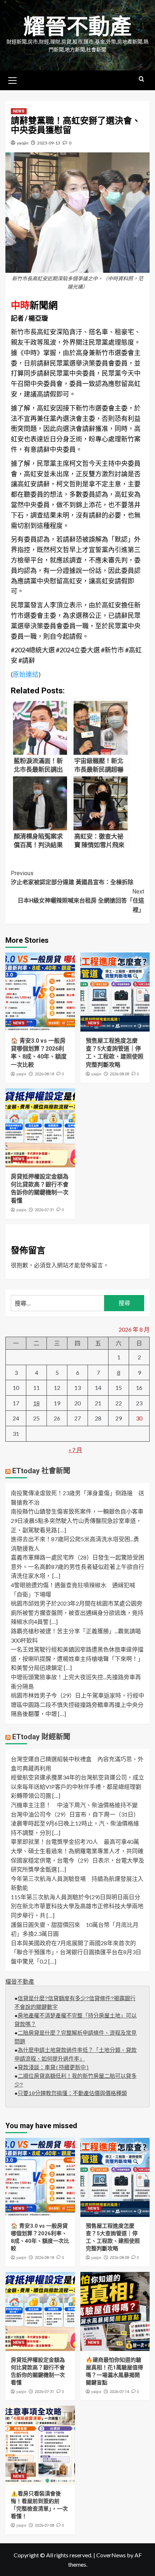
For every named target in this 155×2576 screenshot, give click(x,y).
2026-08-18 (44, 1074)
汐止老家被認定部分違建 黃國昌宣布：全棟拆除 (72, 878)
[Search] (141, 79)
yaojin (23, 143)
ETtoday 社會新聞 (41, 1471)
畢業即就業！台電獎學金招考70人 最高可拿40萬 (75, 1842)
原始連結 (26, 674)
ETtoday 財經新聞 (41, 1737)
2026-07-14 (119, 2392)
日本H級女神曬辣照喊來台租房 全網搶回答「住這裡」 (81, 901)
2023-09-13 (49, 143)
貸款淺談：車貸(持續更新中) (53, 2068)
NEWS (19, 111)
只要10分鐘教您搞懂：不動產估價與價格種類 (72, 2094)
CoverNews (111, 2555)
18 (36, 1403)
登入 (51, 1265)
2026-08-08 (119, 1074)
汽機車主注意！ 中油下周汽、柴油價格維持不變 (74, 1805)
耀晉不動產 (77, 27)
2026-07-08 (44, 2526)
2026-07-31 (44, 1210)
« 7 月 (75, 1450)
